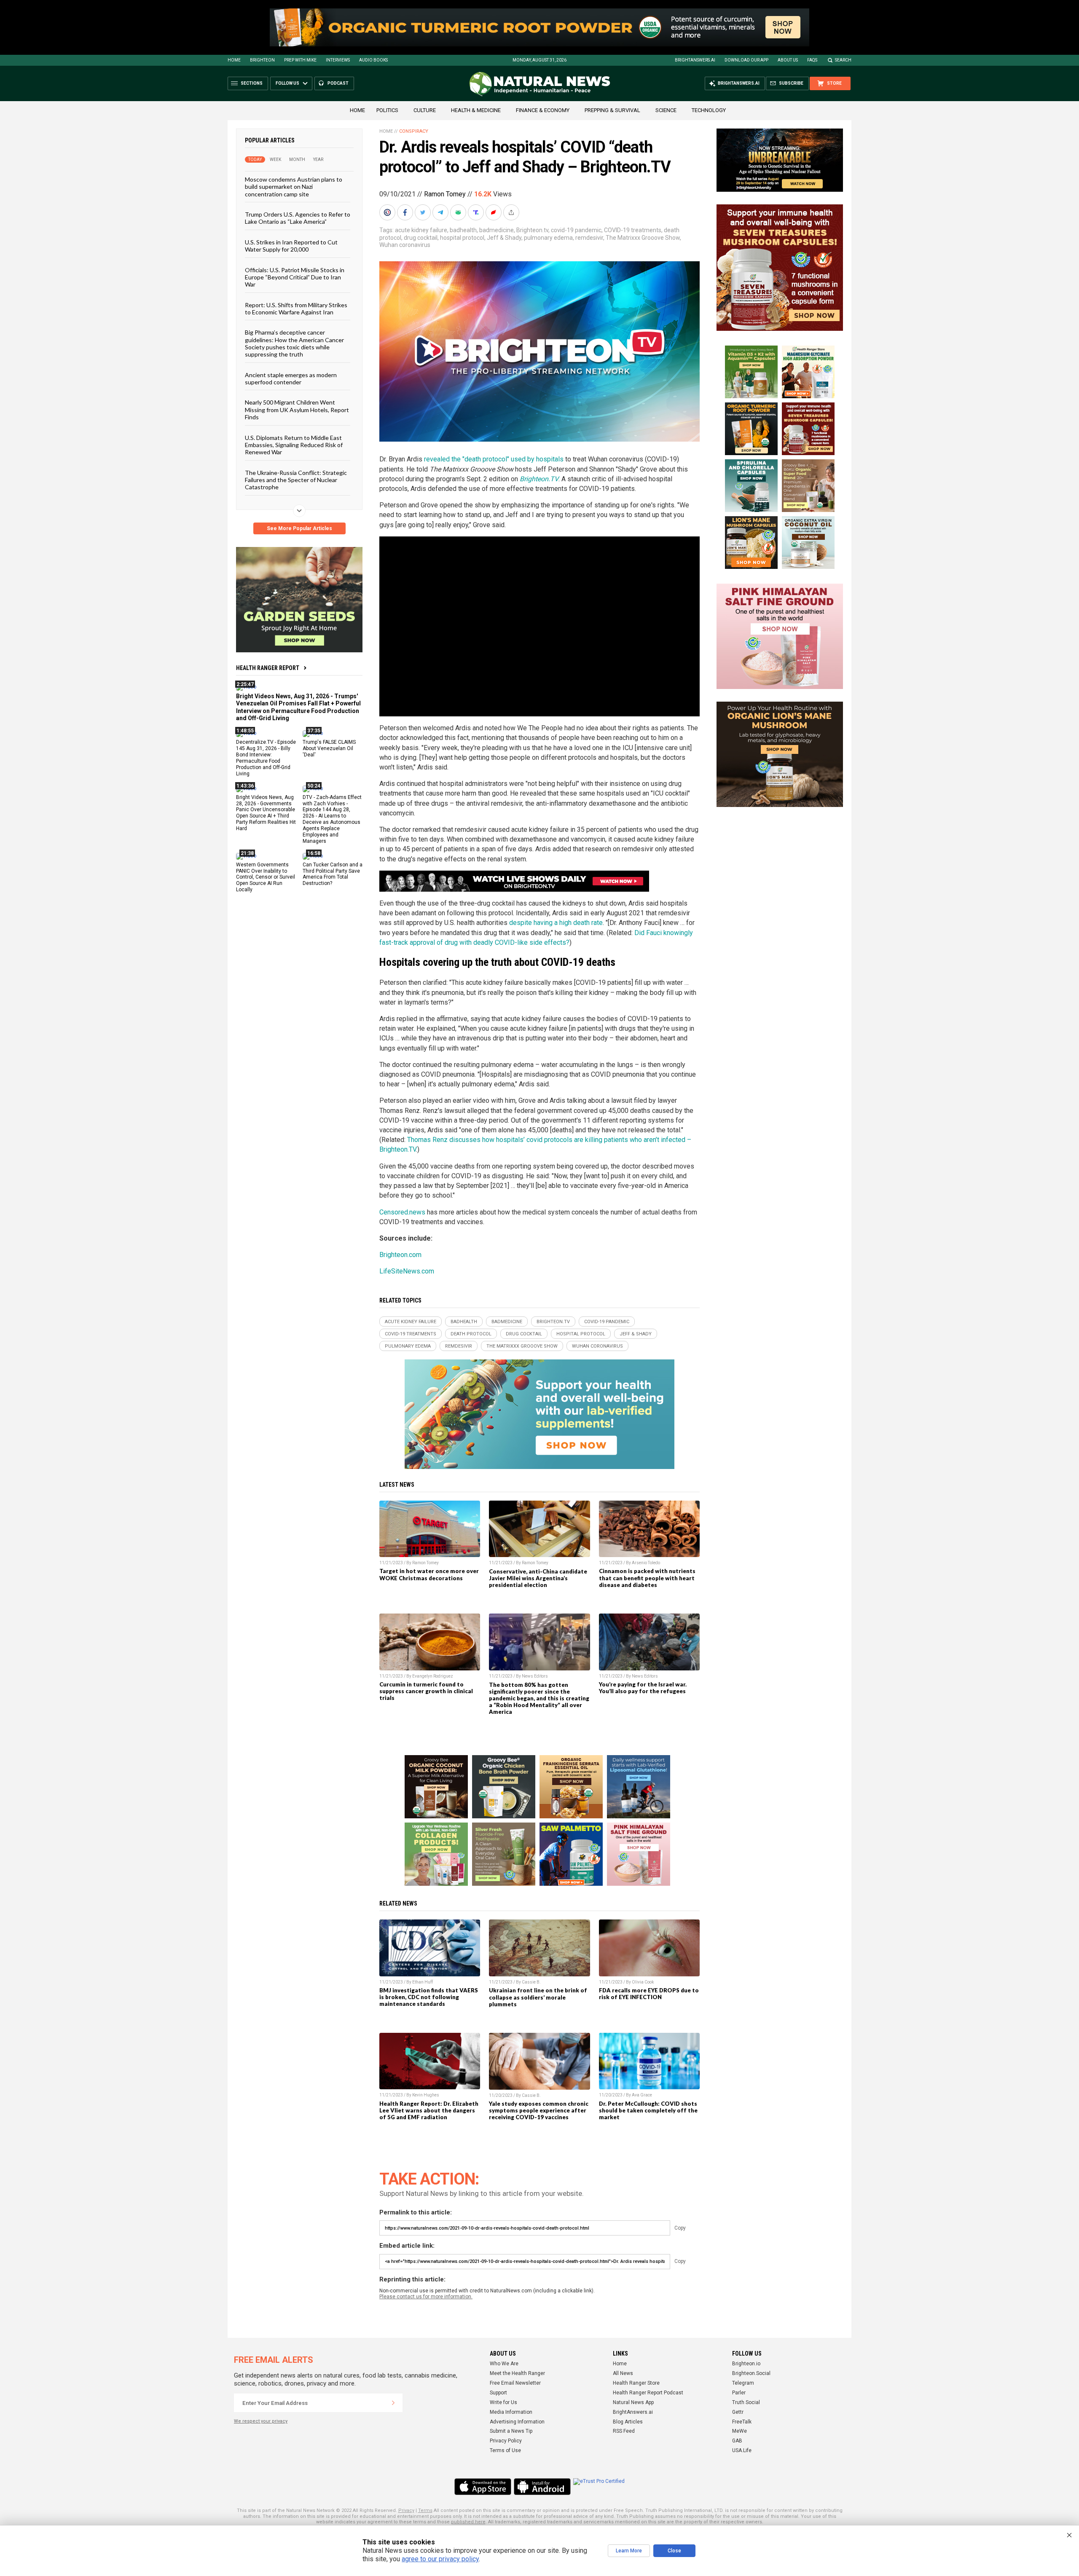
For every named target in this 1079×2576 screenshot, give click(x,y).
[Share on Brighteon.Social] (388, 212)
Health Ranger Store (636, 2383)
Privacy (406, 2510)
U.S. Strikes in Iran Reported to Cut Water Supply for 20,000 (291, 245)
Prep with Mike (300, 60)
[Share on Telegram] (441, 212)
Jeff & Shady (504, 238)
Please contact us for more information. (426, 2297)
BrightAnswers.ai (695, 60)
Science (666, 110)
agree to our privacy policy (440, 2559)
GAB (737, 2441)
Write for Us (503, 2402)
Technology (709, 110)
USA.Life (742, 2450)
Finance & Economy (543, 110)
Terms (425, 2510)
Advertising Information (517, 2422)
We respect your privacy (261, 2421)
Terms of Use (505, 2450)
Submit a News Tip (511, 2431)
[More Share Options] (512, 212)
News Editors (535, 1676)
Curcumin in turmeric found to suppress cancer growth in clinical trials (426, 1691)
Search (843, 60)
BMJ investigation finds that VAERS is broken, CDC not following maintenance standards (429, 1997)
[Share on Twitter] (424, 212)
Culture (425, 110)
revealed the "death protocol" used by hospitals (494, 459)
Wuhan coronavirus (405, 245)
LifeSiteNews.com (407, 1271)
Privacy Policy (506, 2441)
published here (468, 2522)
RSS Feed (624, 2431)
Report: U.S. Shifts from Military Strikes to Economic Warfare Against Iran (296, 308)
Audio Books (373, 60)
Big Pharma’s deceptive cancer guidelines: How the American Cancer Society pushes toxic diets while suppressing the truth (294, 343)
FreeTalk (742, 2422)
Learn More (629, 2551)
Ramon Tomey (445, 194)
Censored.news (402, 1212)
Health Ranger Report (268, 668)
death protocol (471, 1334)
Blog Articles (628, 2422)
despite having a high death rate (556, 923)
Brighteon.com (400, 1255)
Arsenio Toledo (646, 1563)
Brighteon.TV (539, 479)
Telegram (743, 2383)
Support (498, 2393)
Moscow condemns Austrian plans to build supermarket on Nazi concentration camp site (294, 187)
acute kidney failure (421, 230)
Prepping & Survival (612, 110)
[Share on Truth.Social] (477, 212)
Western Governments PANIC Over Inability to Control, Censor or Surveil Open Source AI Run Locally (266, 877)
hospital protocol (462, 238)
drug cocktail (421, 238)
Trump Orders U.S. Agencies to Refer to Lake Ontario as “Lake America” (298, 218)
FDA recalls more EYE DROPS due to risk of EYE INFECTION (649, 1994)
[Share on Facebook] (406, 212)
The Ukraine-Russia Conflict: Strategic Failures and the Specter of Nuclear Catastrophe (296, 480)
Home (234, 60)
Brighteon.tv (532, 230)
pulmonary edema (548, 238)
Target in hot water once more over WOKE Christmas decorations (429, 1574)
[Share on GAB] (459, 212)
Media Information (511, 2412)
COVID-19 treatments (633, 230)
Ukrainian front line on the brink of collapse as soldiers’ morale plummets (538, 1997)
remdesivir (589, 238)
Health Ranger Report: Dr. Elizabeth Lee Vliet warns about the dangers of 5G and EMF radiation (429, 2110)
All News (623, 2373)
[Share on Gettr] (494, 212)
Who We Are (504, 2364)
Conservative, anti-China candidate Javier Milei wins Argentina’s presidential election (538, 1578)
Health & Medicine (476, 110)
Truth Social (746, 2402)
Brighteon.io (746, 2364)
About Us (788, 60)
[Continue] (393, 2403)
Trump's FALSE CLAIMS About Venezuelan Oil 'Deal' (329, 748)
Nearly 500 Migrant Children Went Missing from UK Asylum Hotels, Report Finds (297, 410)
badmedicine (497, 230)
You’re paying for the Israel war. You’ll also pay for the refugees (643, 1688)
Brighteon (262, 60)
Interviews (338, 60)
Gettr (738, 2412)
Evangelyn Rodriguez (433, 1676)
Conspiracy (414, 131)
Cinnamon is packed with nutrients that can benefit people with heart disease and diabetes (647, 1578)
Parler (739, 2393)
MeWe (739, 2431)
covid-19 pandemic (576, 230)
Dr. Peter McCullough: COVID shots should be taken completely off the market (648, 2110)
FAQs (812, 60)
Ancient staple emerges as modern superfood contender (291, 378)
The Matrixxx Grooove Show (643, 238)
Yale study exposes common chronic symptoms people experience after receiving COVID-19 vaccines (539, 2110)
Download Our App (746, 60)
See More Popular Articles (299, 528)
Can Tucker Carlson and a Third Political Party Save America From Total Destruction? (333, 874)
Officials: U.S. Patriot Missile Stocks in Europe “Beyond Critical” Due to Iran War (295, 277)
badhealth (463, 230)
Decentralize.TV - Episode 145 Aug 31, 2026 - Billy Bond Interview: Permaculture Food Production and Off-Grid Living (266, 758)
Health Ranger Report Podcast (648, 2393)
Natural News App (633, 2402)
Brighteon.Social (751, 2373)
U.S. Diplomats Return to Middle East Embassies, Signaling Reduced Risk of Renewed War (294, 445)
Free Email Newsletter (515, 2383)
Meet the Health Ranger (517, 2373)
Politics (387, 110)
